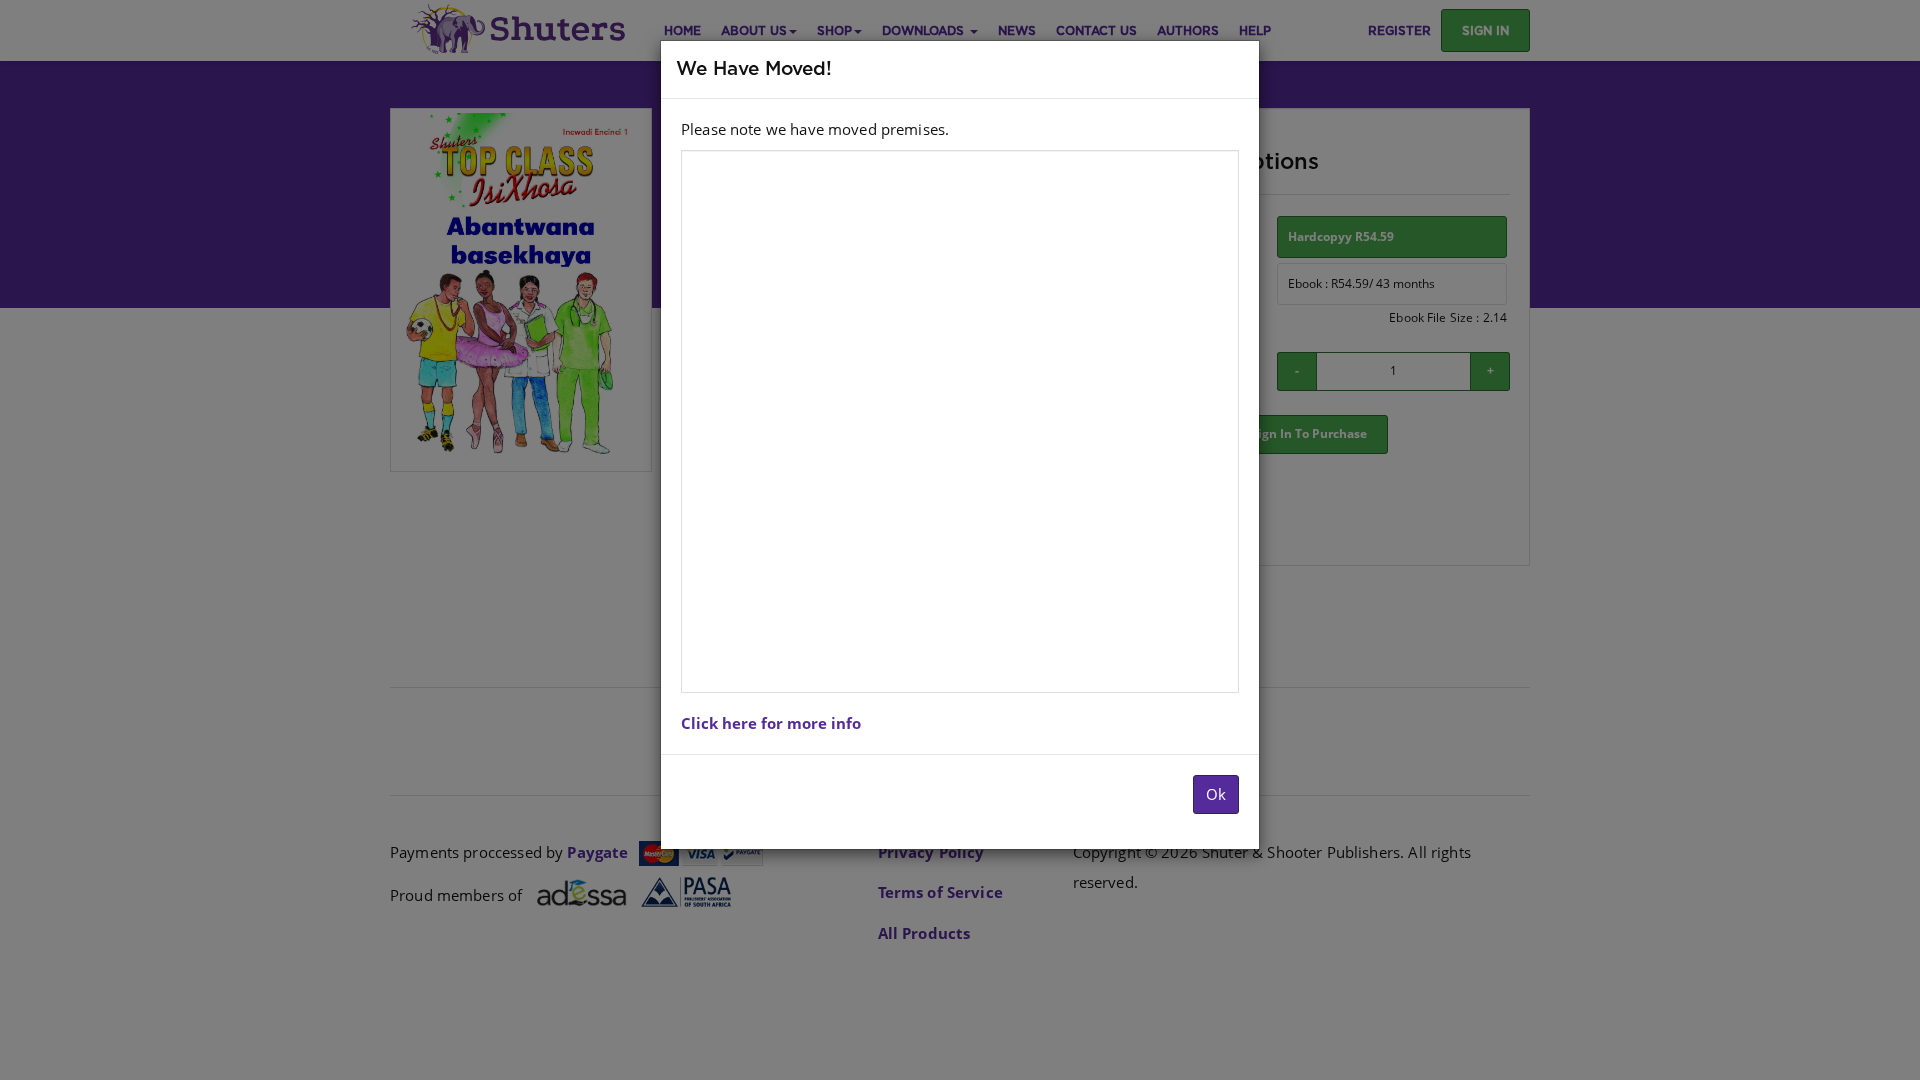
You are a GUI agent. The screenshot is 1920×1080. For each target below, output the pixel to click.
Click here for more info (771, 723)
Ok (1216, 794)
